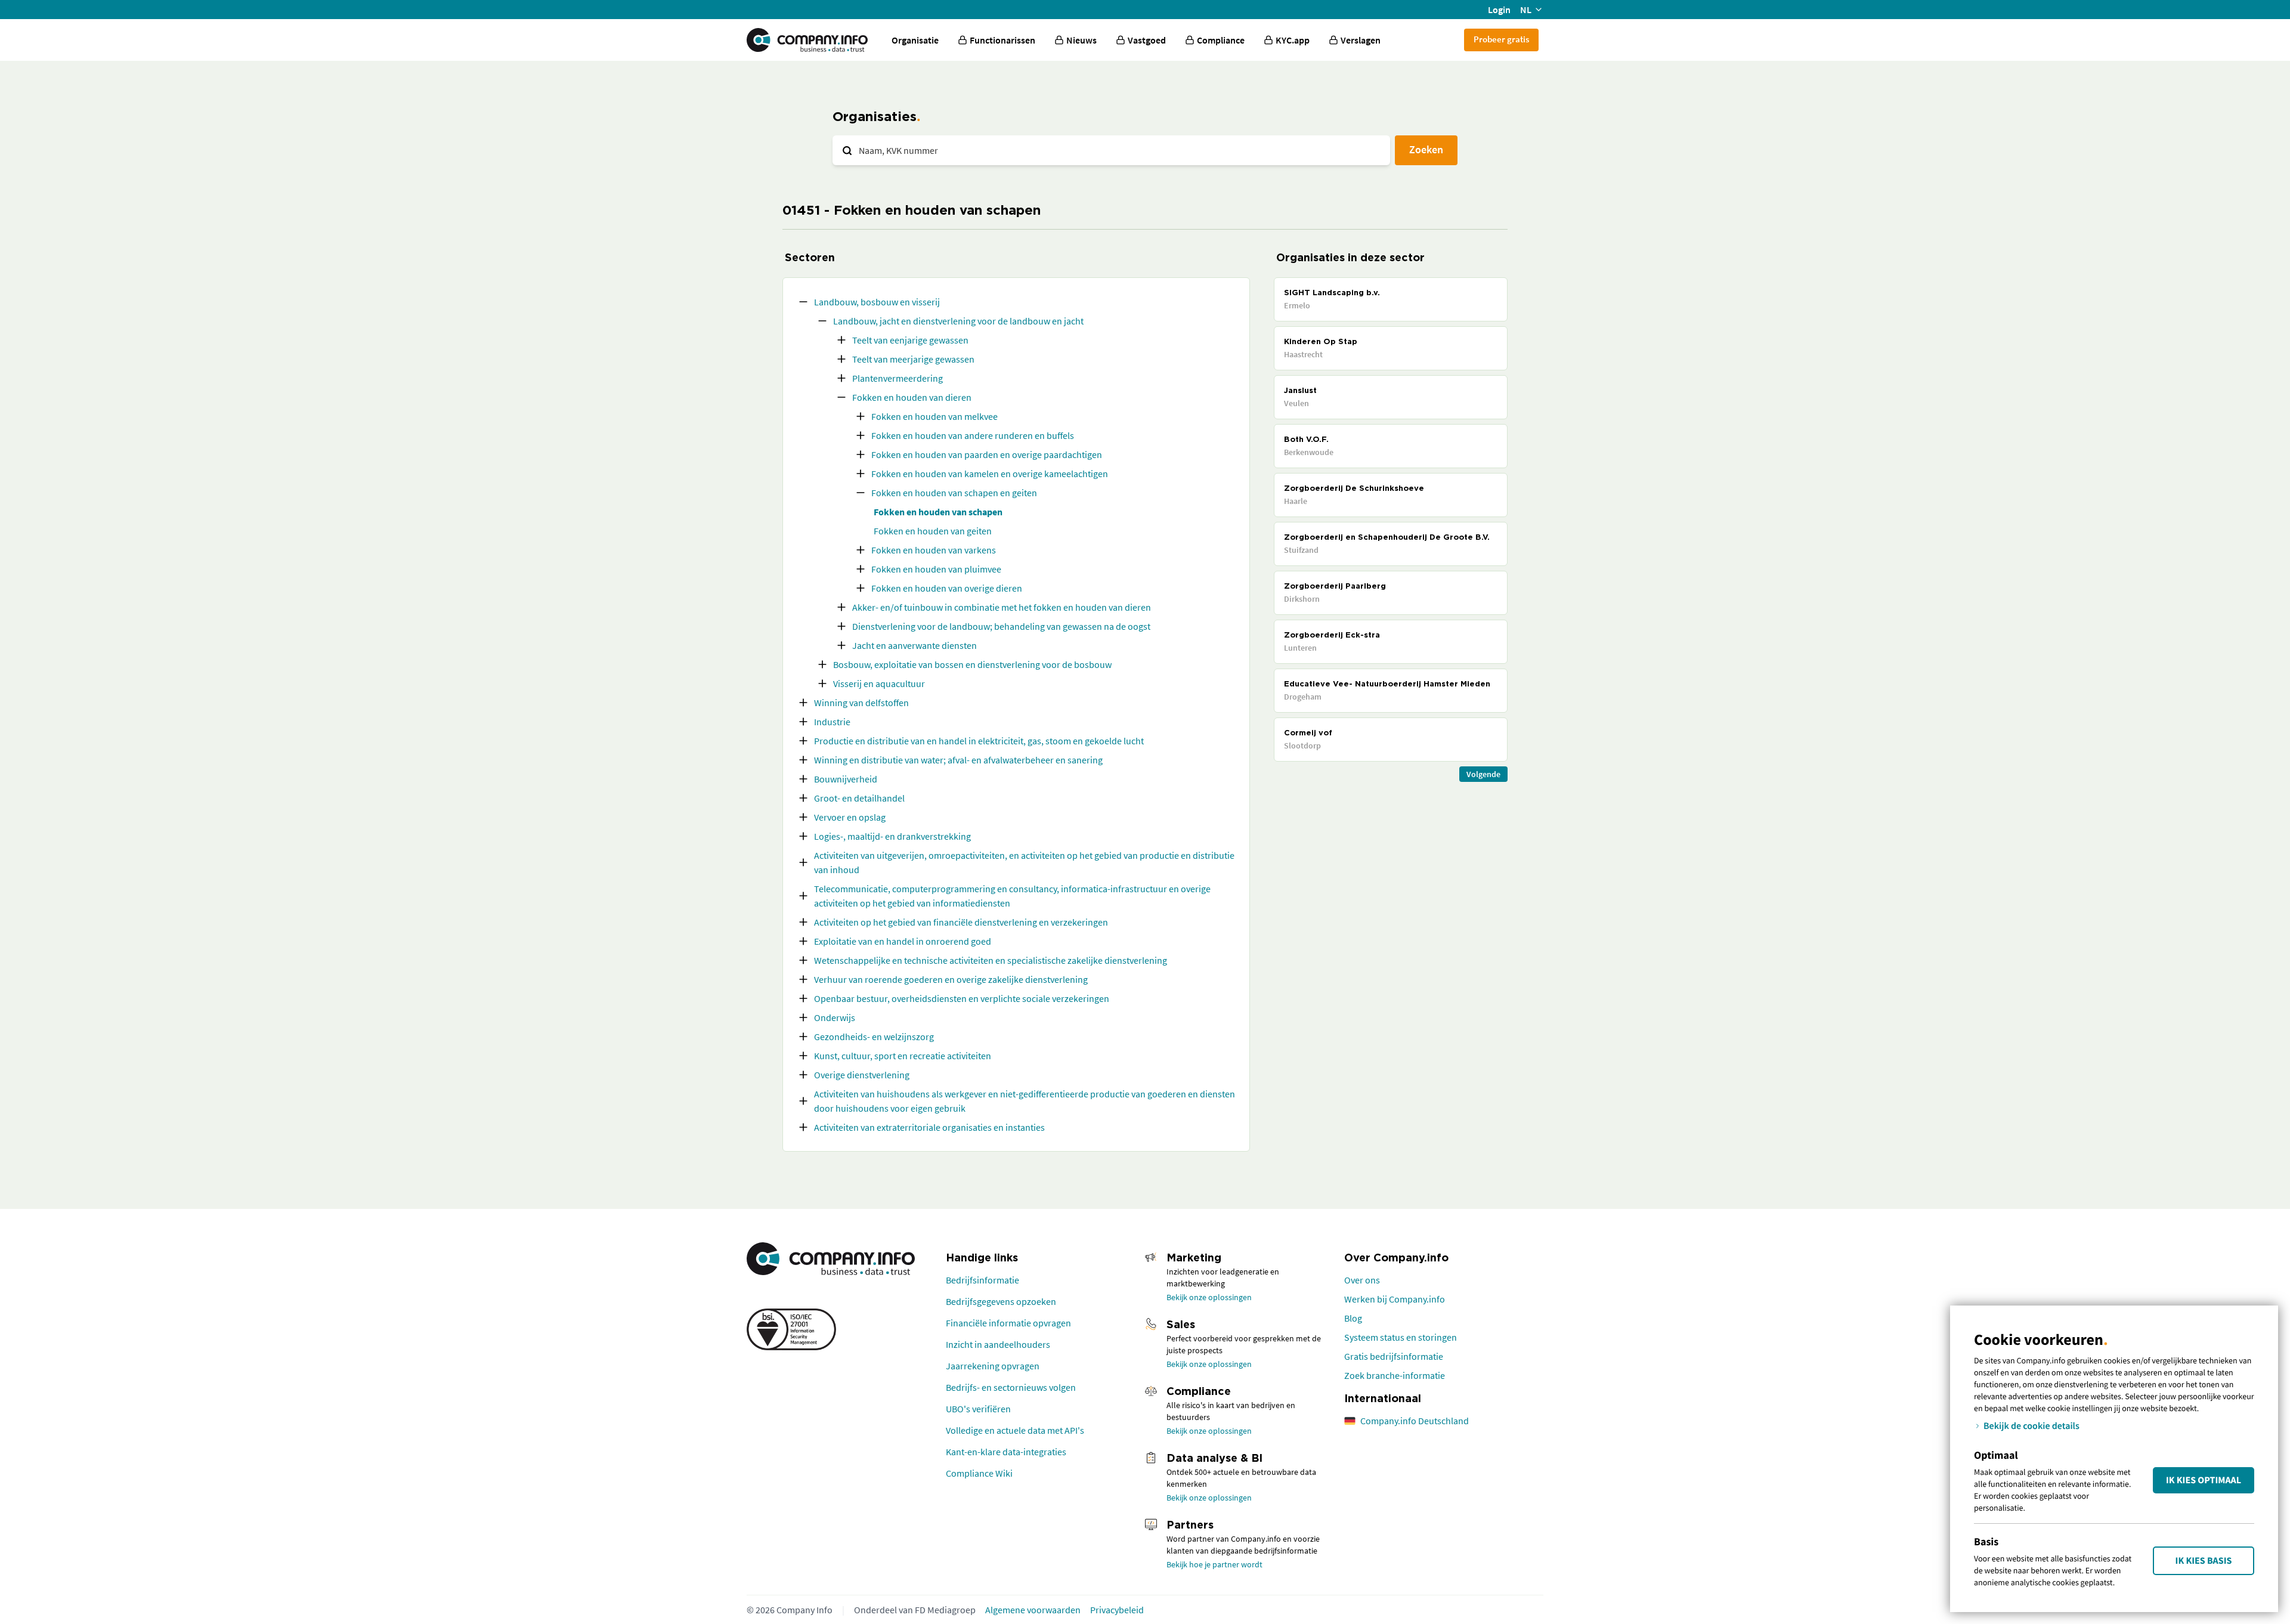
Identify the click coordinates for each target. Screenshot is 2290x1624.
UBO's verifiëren (978, 1409)
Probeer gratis (1501, 39)
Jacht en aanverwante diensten (915, 645)
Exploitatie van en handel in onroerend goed (903, 941)
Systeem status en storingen (1401, 1337)
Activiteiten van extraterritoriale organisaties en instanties (929, 1127)
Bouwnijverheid (846, 779)
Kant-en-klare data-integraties (1006, 1452)
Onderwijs (835, 1017)
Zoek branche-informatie (1395, 1375)
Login (1499, 10)
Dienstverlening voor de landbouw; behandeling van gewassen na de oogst (1001, 626)
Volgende (1483, 774)
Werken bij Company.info (1395, 1299)
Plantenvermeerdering (898, 378)
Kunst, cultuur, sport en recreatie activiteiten (903, 1056)
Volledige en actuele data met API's (1015, 1430)
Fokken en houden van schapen (938, 512)
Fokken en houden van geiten (933, 531)
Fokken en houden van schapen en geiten (954, 493)
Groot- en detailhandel (859, 798)
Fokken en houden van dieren (912, 397)
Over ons (1362, 1280)
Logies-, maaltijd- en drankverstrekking (892, 836)
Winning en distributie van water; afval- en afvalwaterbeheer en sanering (958, 760)
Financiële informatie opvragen (1008, 1323)
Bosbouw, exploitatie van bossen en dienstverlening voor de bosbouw (972, 664)
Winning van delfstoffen (861, 703)
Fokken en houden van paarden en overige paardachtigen (987, 454)
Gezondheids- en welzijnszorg (874, 1037)
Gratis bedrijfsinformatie (1394, 1356)
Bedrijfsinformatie (982, 1280)
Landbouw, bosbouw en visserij (877, 302)
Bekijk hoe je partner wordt (1214, 1564)
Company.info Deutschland (1415, 1421)
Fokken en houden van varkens (934, 550)
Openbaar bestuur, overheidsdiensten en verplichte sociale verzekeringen (962, 998)
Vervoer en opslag (850, 817)
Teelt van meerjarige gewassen (913, 359)
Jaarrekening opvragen (993, 1366)
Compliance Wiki (979, 1473)
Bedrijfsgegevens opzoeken (1001, 1301)
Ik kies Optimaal (2204, 1480)
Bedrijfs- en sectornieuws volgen (1011, 1387)
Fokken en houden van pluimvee (936, 569)
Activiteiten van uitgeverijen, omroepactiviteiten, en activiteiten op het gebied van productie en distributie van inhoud (1024, 862)
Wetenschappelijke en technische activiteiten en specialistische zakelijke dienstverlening (991, 960)
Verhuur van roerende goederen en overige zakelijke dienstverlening (951, 979)
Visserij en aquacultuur (879, 683)
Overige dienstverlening (862, 1075)
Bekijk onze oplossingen (1209, 1297)
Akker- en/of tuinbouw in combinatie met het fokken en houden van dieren (1002, 607)
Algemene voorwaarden (1033, 1610)
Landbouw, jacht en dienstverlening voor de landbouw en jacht (958, 321)
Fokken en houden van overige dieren (947, 588)
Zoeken (1426, 149)
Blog (1353, 1318)
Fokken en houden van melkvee (934, 416)
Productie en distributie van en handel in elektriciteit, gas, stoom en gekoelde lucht (979, 741)
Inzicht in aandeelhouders (998, 1344)
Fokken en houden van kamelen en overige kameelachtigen (990, 474)
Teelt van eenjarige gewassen (910, 340)
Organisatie (915, 40)
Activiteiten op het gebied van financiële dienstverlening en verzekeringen (961, 922)
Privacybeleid (1117, 1610)
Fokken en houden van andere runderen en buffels (973, 435)
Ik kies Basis (2204, 1561)
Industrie (832, 722)
